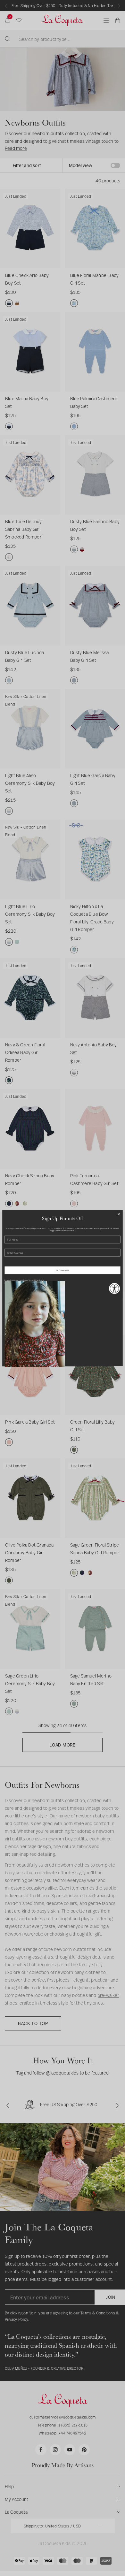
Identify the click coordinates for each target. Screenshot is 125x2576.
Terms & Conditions (36, 1280)
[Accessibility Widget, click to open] (115, 1288)
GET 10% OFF (62, 1270)
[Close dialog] (119, 1214)
